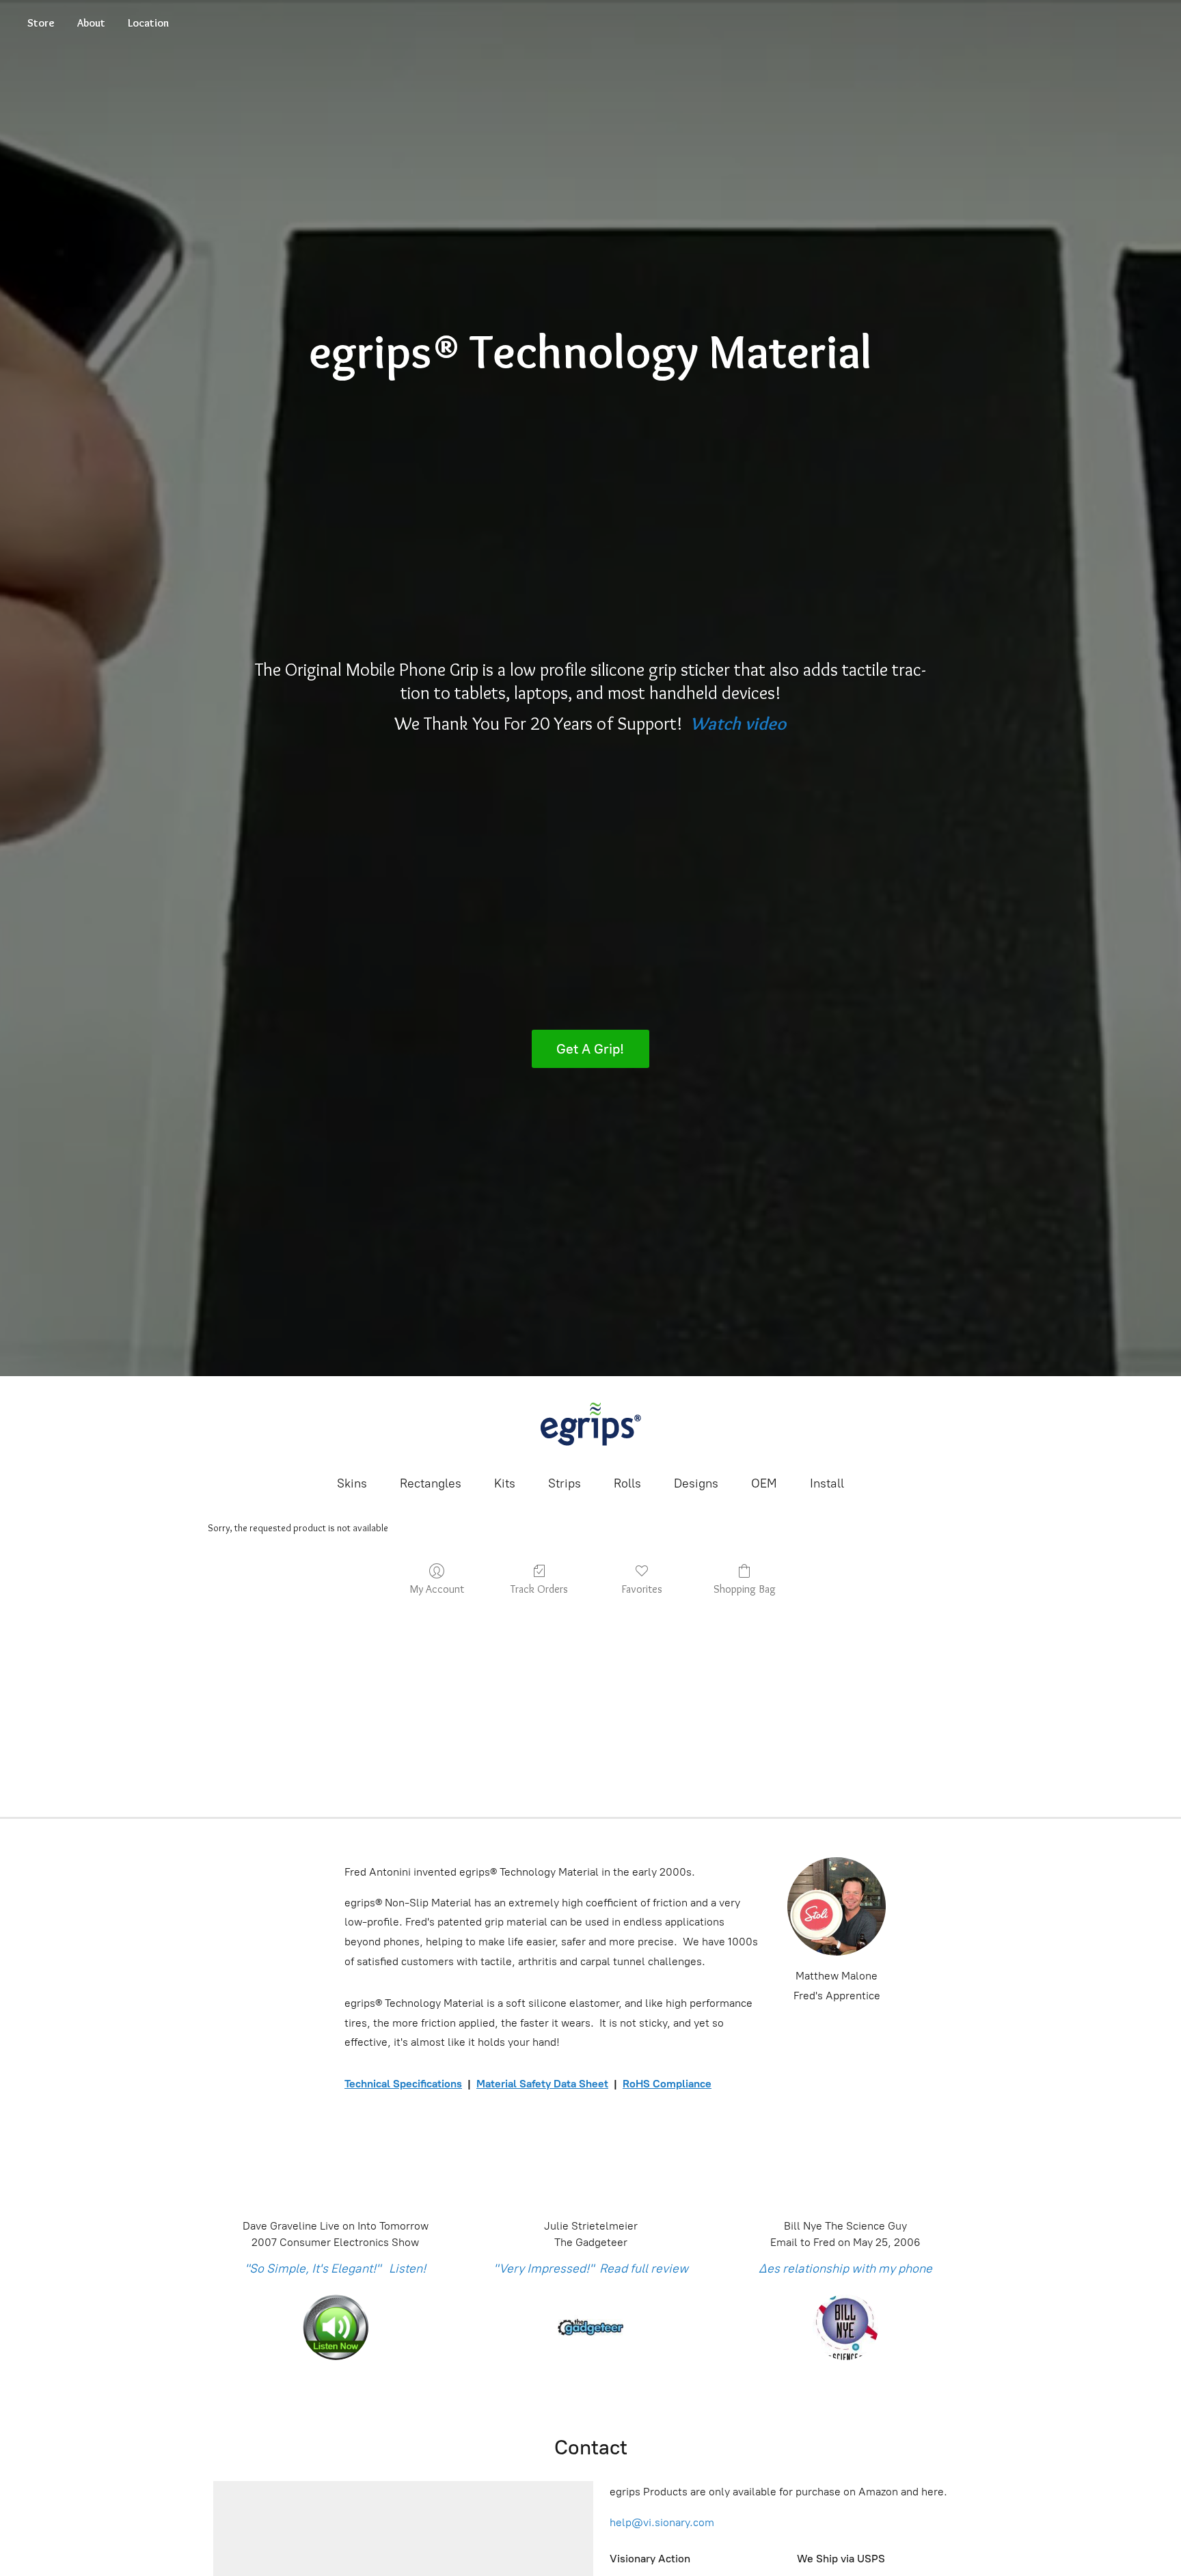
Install (827, 1483)
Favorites (642, 1589)
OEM (764, 1483)
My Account (437, 1589)
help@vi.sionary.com (662, 2522)
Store (41, 23)
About (91, 23)
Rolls (627, 1483)
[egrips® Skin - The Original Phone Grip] (590, 1424)
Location (148, 23)
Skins (352, 1483)
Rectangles (431, 1483)
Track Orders (539, 1589)
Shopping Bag (745, 1589)
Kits (505, 1483)
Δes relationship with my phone (845, 2269)
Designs (696, 1483)
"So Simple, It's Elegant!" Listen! (335, 2269)
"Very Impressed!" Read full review (591, 2269)
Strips (565, 1483)
